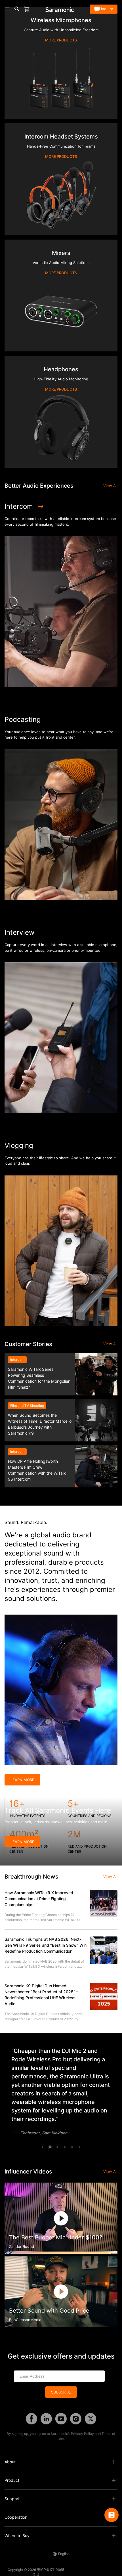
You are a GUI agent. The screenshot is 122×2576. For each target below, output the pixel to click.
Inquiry (107, 9)
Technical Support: (96, 2570)
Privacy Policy (82, 2434)
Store (36, 9)
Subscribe (61, 2392)
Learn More (22, 1780)
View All (110, 486)
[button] (43, 2147)
